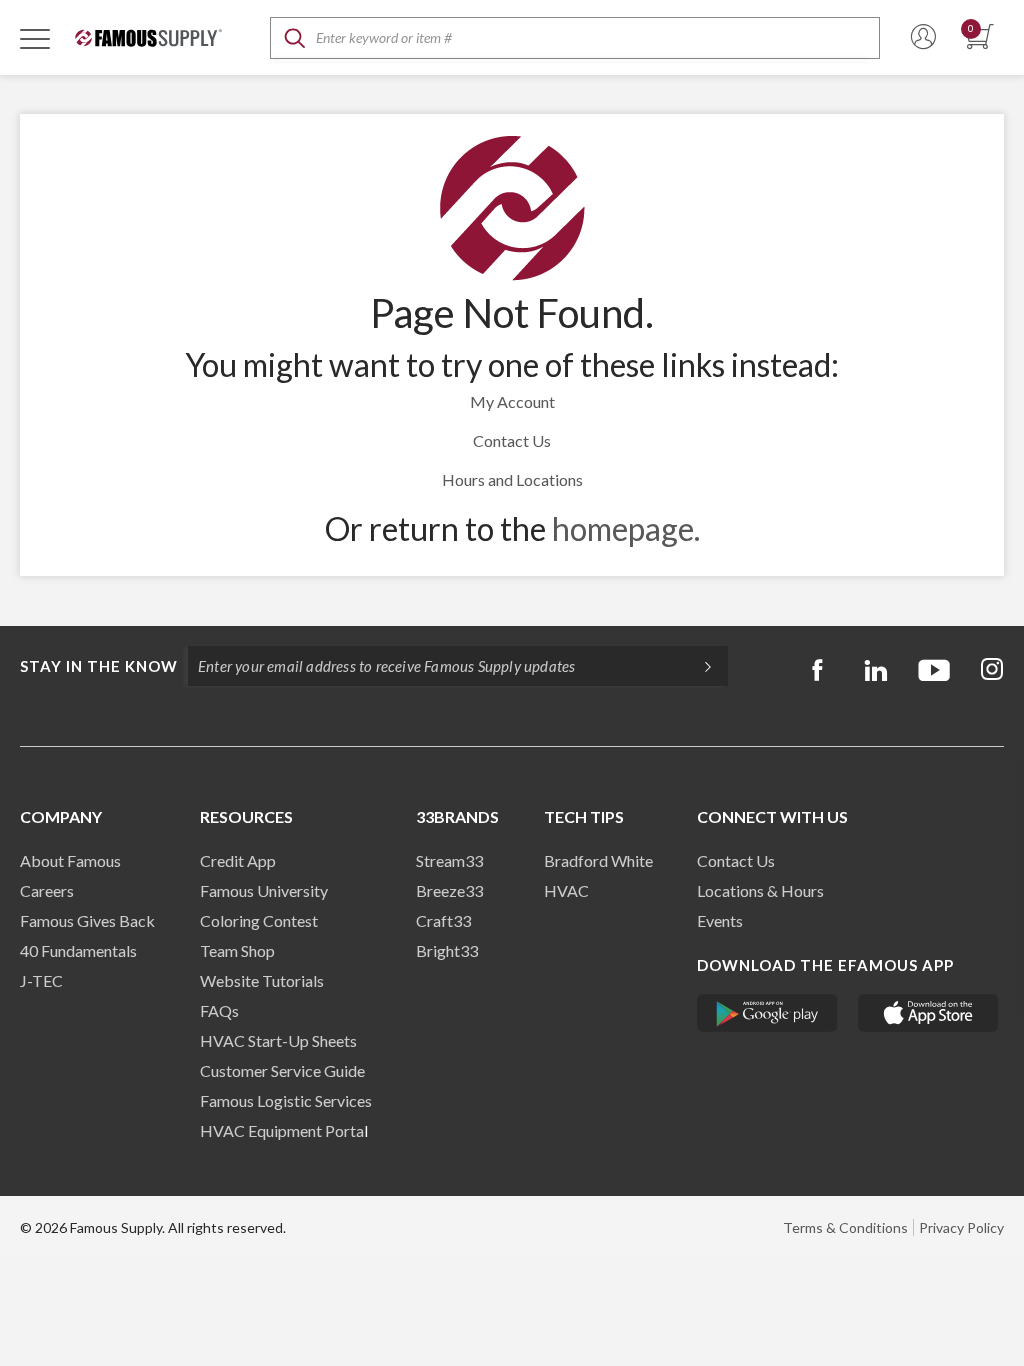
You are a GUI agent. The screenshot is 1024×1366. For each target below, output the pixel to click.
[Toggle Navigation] (35, 38)
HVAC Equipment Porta (282, 1130)
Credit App (238, 860)
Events (720, 920)
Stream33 (449, 860)
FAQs (219, 1010)
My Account (512, 401)
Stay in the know (99, 666)
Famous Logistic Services (286, 1100)
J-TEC (41, 980)
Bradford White (598, 860)
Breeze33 (449, 890)
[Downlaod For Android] (767, 1013)
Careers (47, 890)
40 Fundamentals (78, 950)
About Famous (70, 860)
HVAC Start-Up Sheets (278, 1040)
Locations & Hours (760, 890)
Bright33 (447, 950)
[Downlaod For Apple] (928, 1013)
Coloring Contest (259, 920)
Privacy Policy (961, 1227)
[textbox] (575, 38)
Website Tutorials (262, 980)
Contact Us (512, 440)
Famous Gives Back (87, 920)
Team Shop (237, 950)
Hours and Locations (512, 479)
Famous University (264, 890)
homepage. (626, 528)
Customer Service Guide (282, 1070)
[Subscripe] (698, 666)
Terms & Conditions (845, 1227)
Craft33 (443, 920)
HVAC (566, 890)
